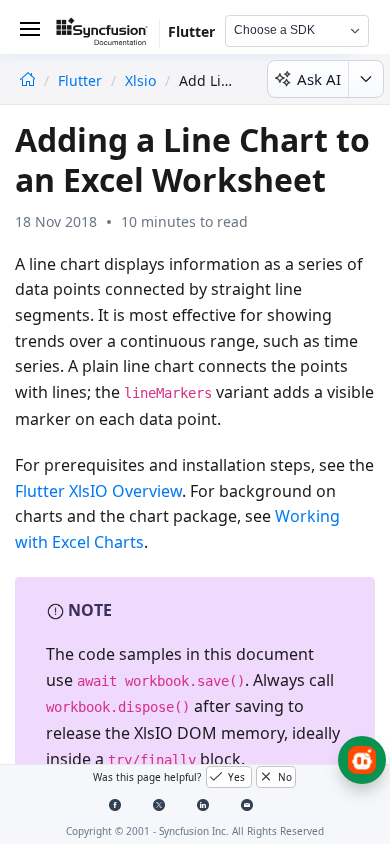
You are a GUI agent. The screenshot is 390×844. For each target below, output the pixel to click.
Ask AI (319, 79)
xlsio (140, 80)
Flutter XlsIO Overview (98, 491)
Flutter (82, 80)
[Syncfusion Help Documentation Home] (108, 35)
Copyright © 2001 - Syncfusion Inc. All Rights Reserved (195, 831)
